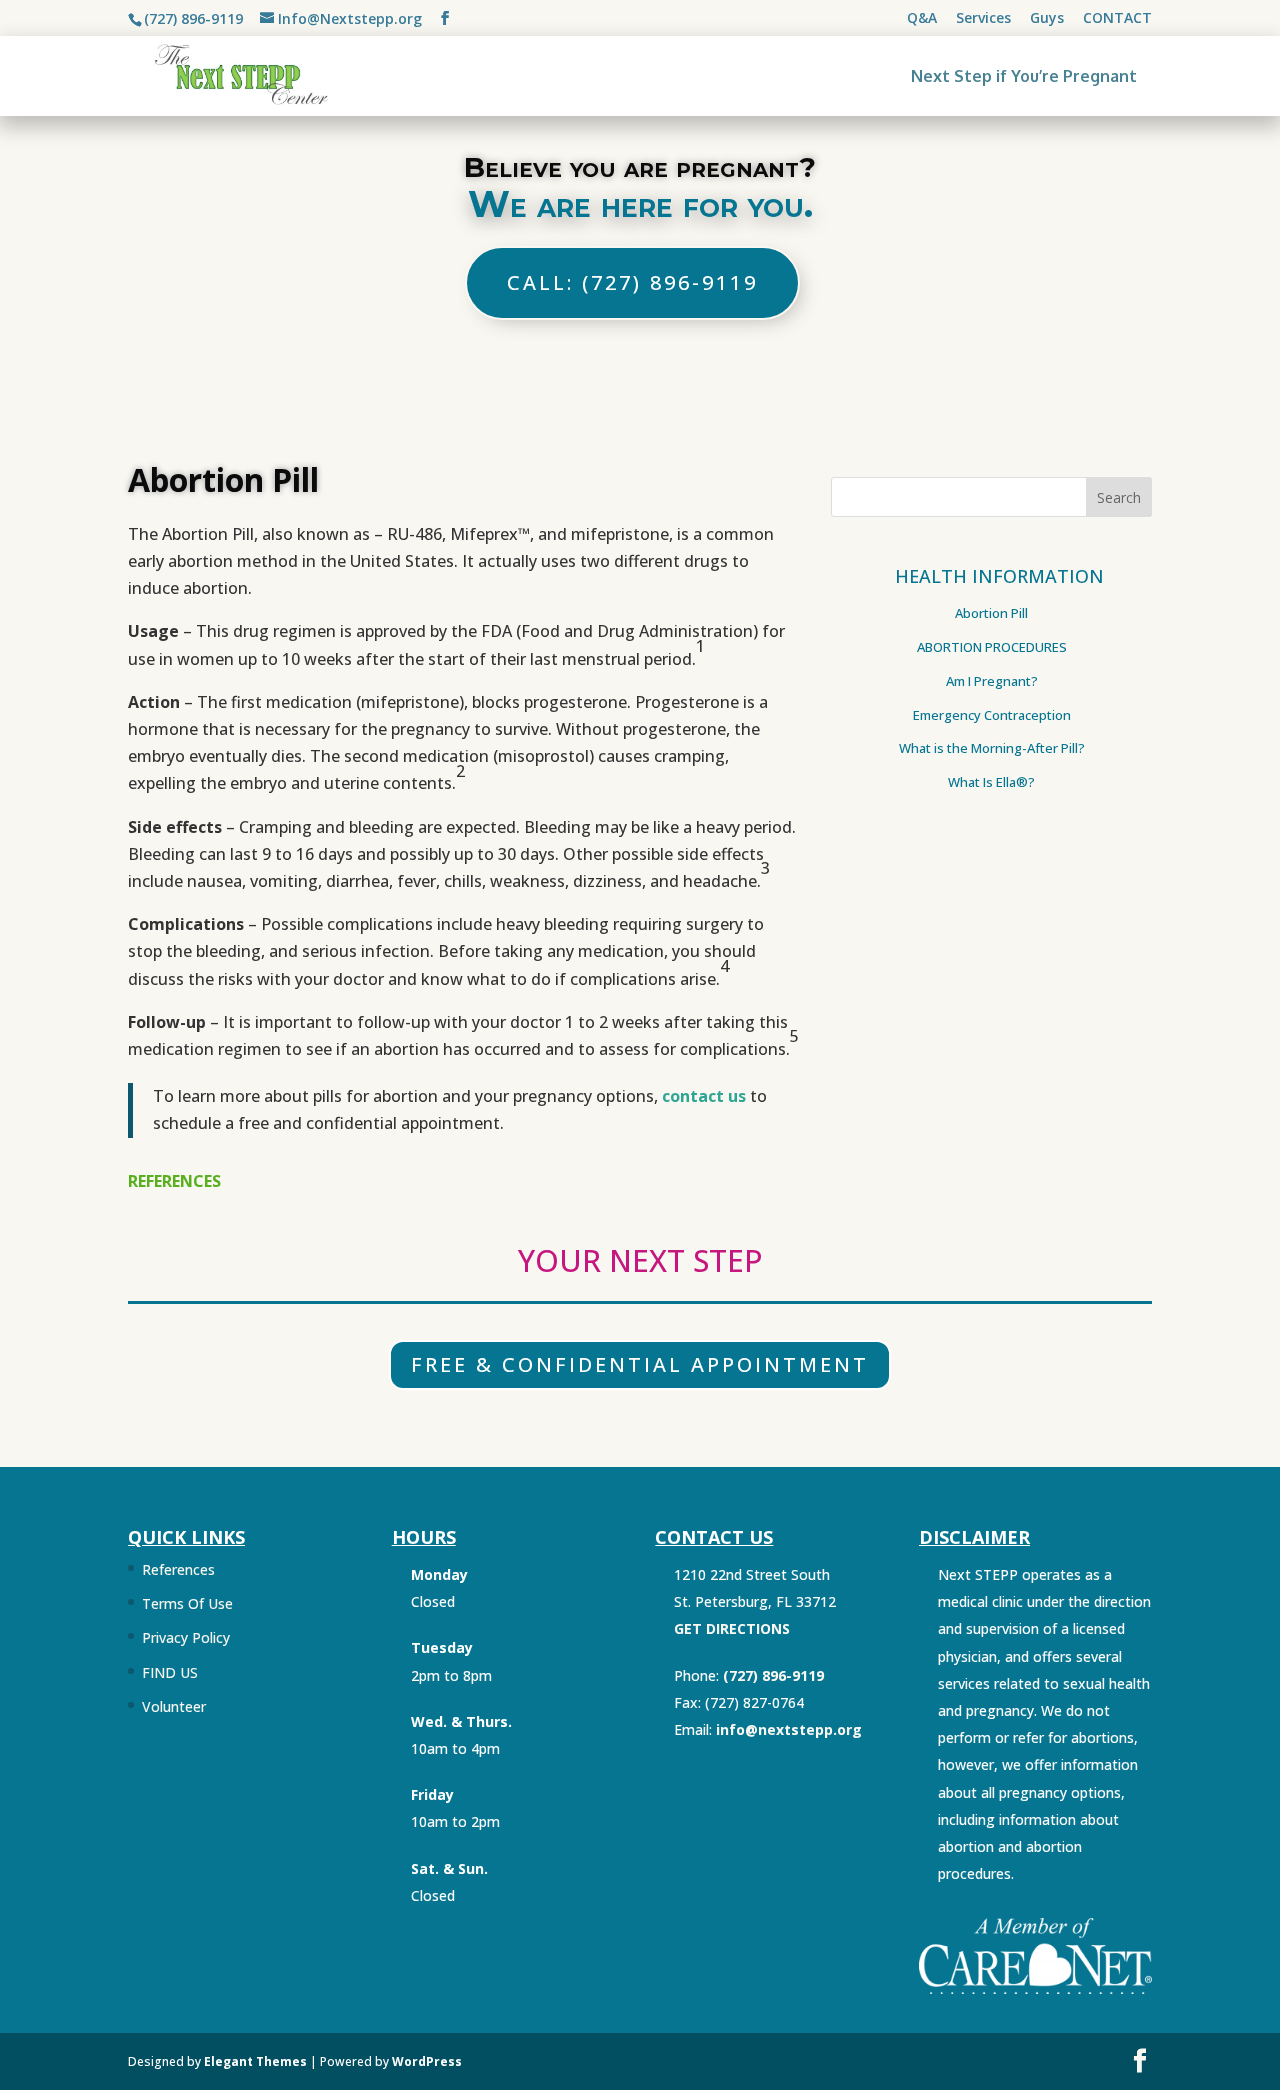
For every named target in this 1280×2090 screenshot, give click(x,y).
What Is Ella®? (991, 782)
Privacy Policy (186, 1637)
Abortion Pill (991, 613)
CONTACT (1117, 19)
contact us (704, 1096)
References (178, 1569)
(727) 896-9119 (193, 18)
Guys (1047, 19)
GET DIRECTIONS (732, 1628)
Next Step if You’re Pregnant (1024, 76)
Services (983, 19)
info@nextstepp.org (789, 1729)
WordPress (427, 2061)
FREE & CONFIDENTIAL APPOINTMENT (640, 1364)
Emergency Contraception (992, 715)
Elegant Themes (255, 2061)
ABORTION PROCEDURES (992, 647)
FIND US (170, 1672)
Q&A (922, 19)
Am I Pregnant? (992, 681)
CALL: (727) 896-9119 (632, 282)
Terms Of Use (187, 1603)
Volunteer (174, 1706)
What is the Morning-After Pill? (992, 748)
